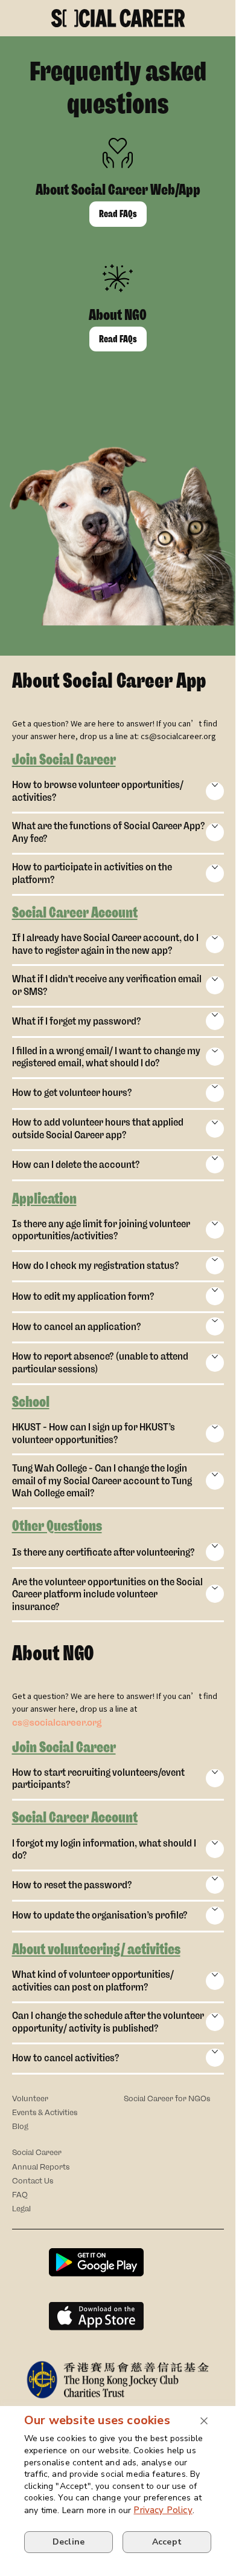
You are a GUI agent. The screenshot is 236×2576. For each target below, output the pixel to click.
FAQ (20, 2195)
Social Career (37, 2152)
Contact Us (33, 2181)
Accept (167, 2542)
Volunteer (30, 2098)
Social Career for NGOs (167, 2098)
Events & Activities (45, 2112)
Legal (21, 2209)
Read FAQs (118, 214)
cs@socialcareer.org (57, 1723)
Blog (20, 2126)
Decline (69, 2542)
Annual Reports (41, 2167)
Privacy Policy (163, 2510)
